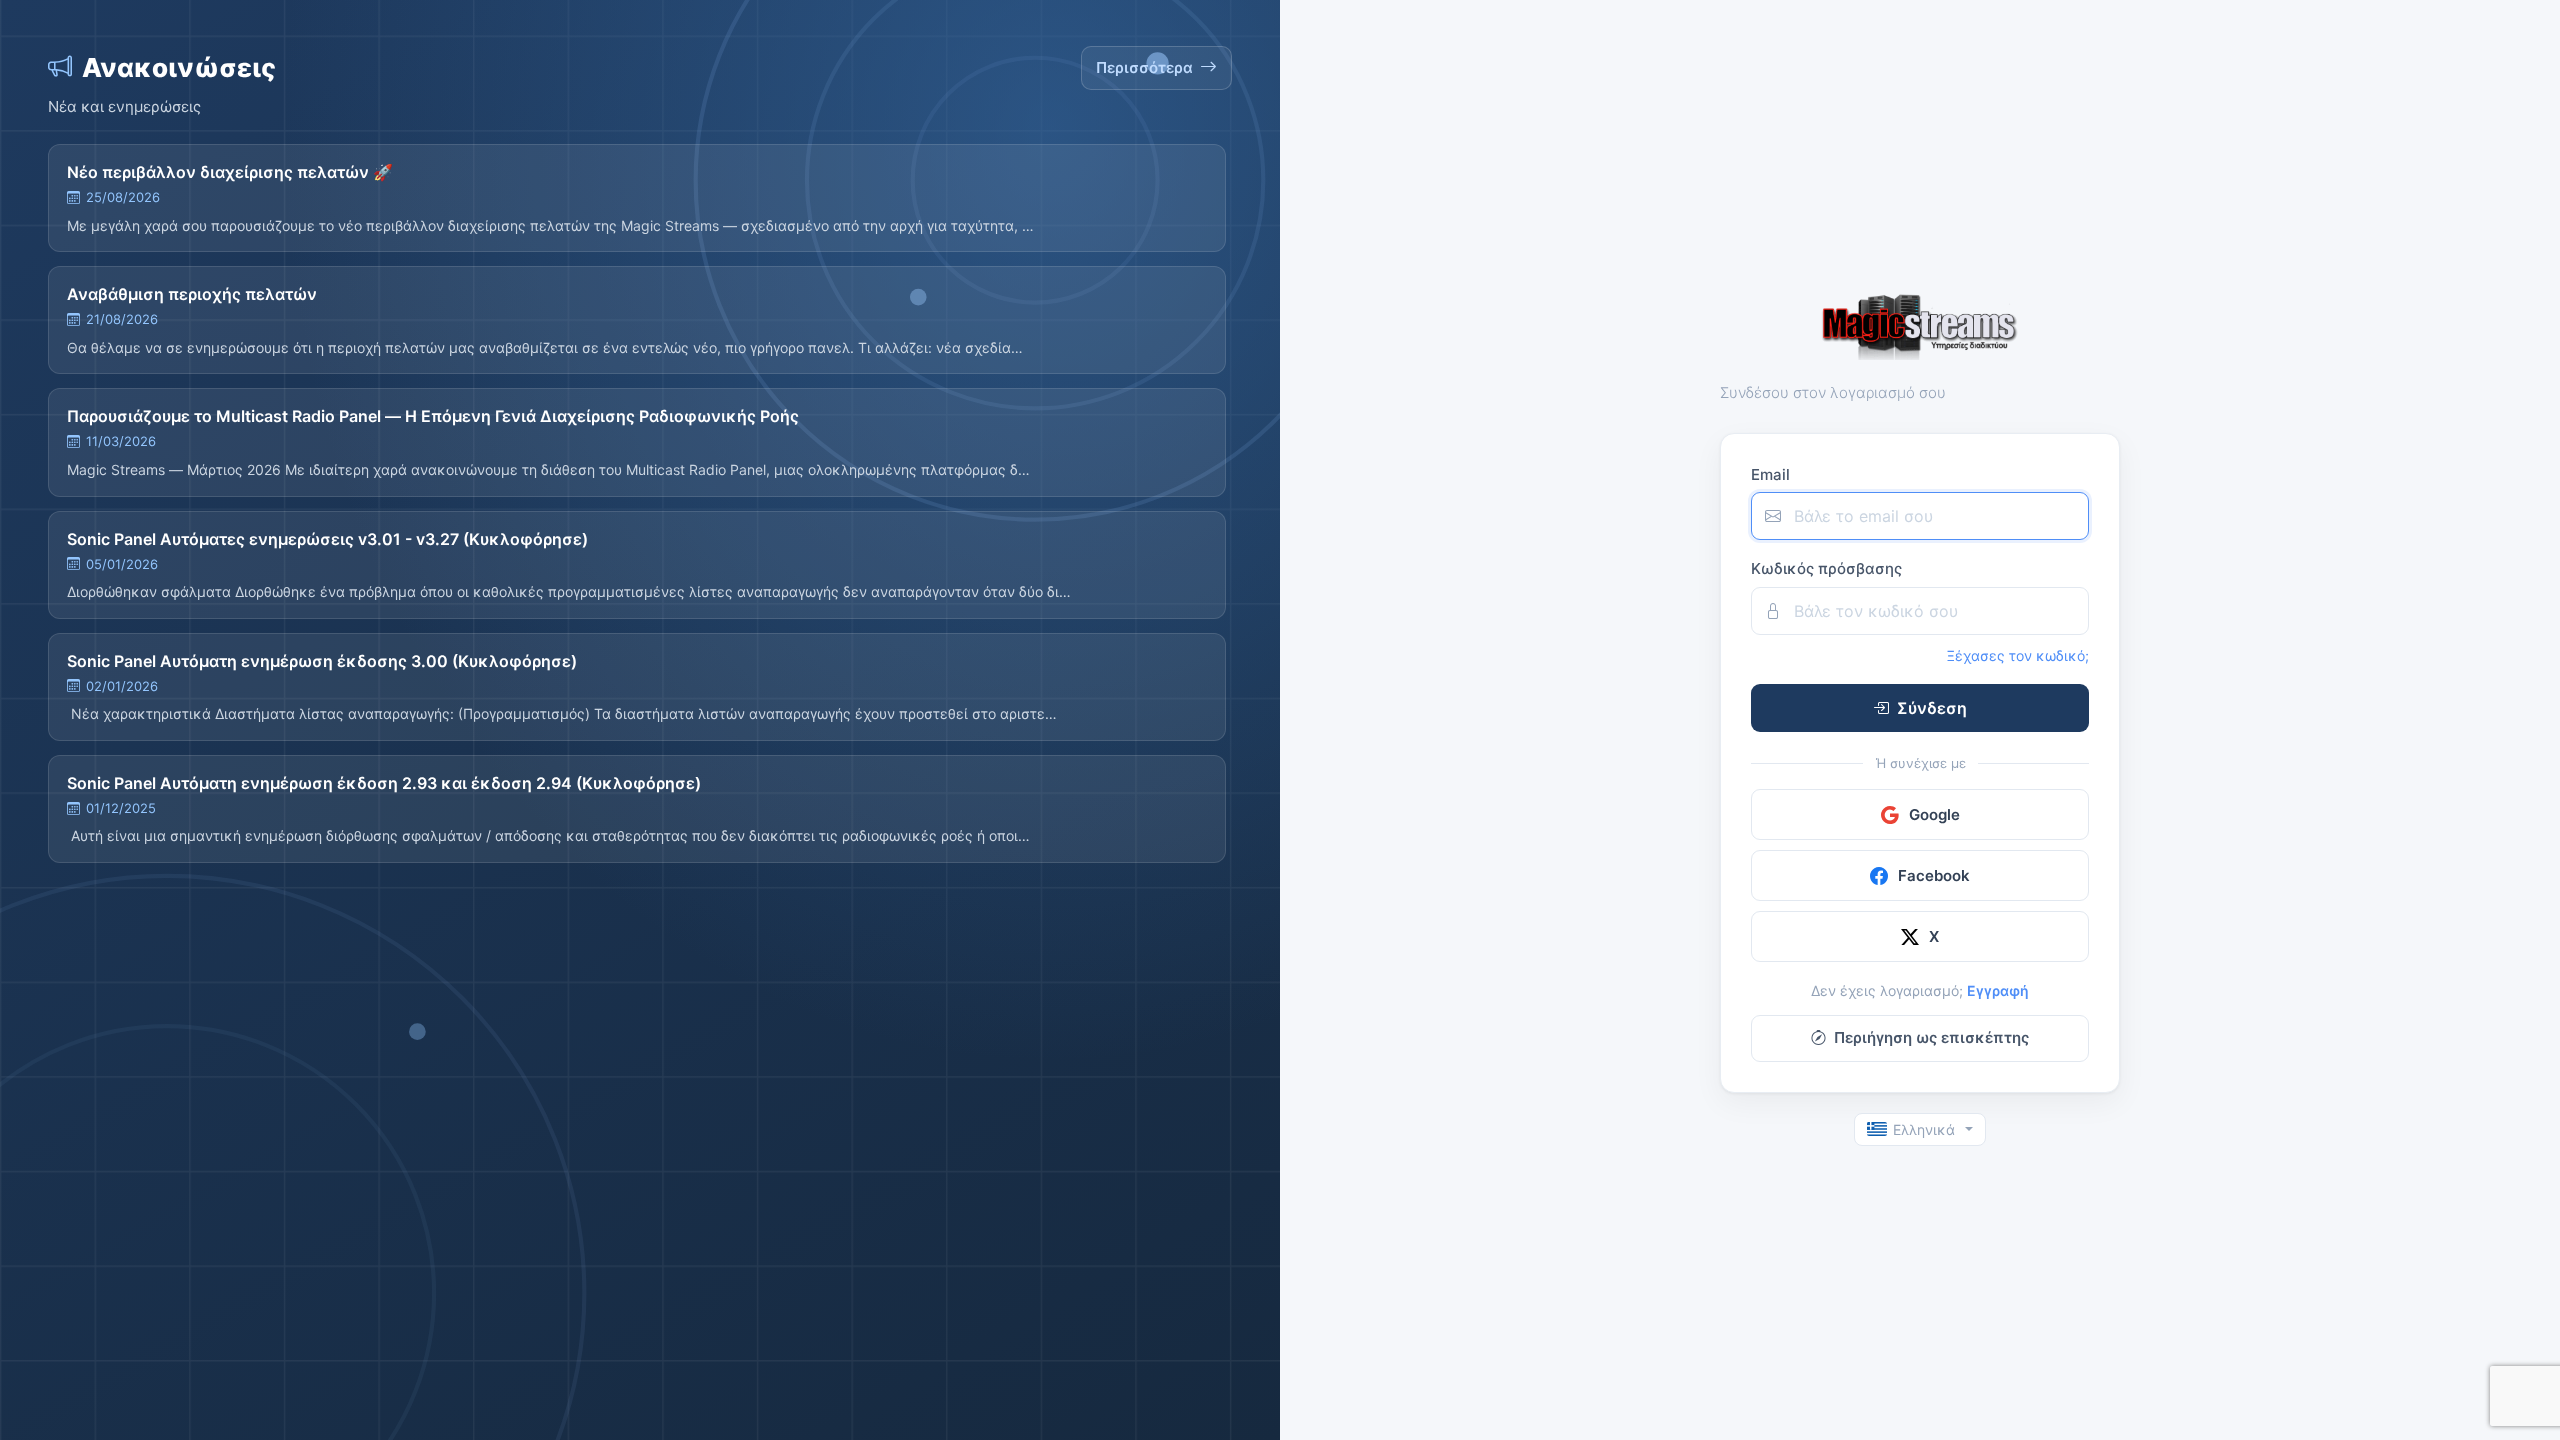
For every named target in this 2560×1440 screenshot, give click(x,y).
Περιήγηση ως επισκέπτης (1931, 1037)
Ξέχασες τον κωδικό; (2018, 655)
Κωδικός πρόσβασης (1826, 568)
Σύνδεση (1932, 708)
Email (1770, 474)
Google (1934, 814)
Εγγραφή (1998, 990)
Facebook (1934, 875)
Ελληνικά (1924, 1129)
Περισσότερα (1144, 67)
